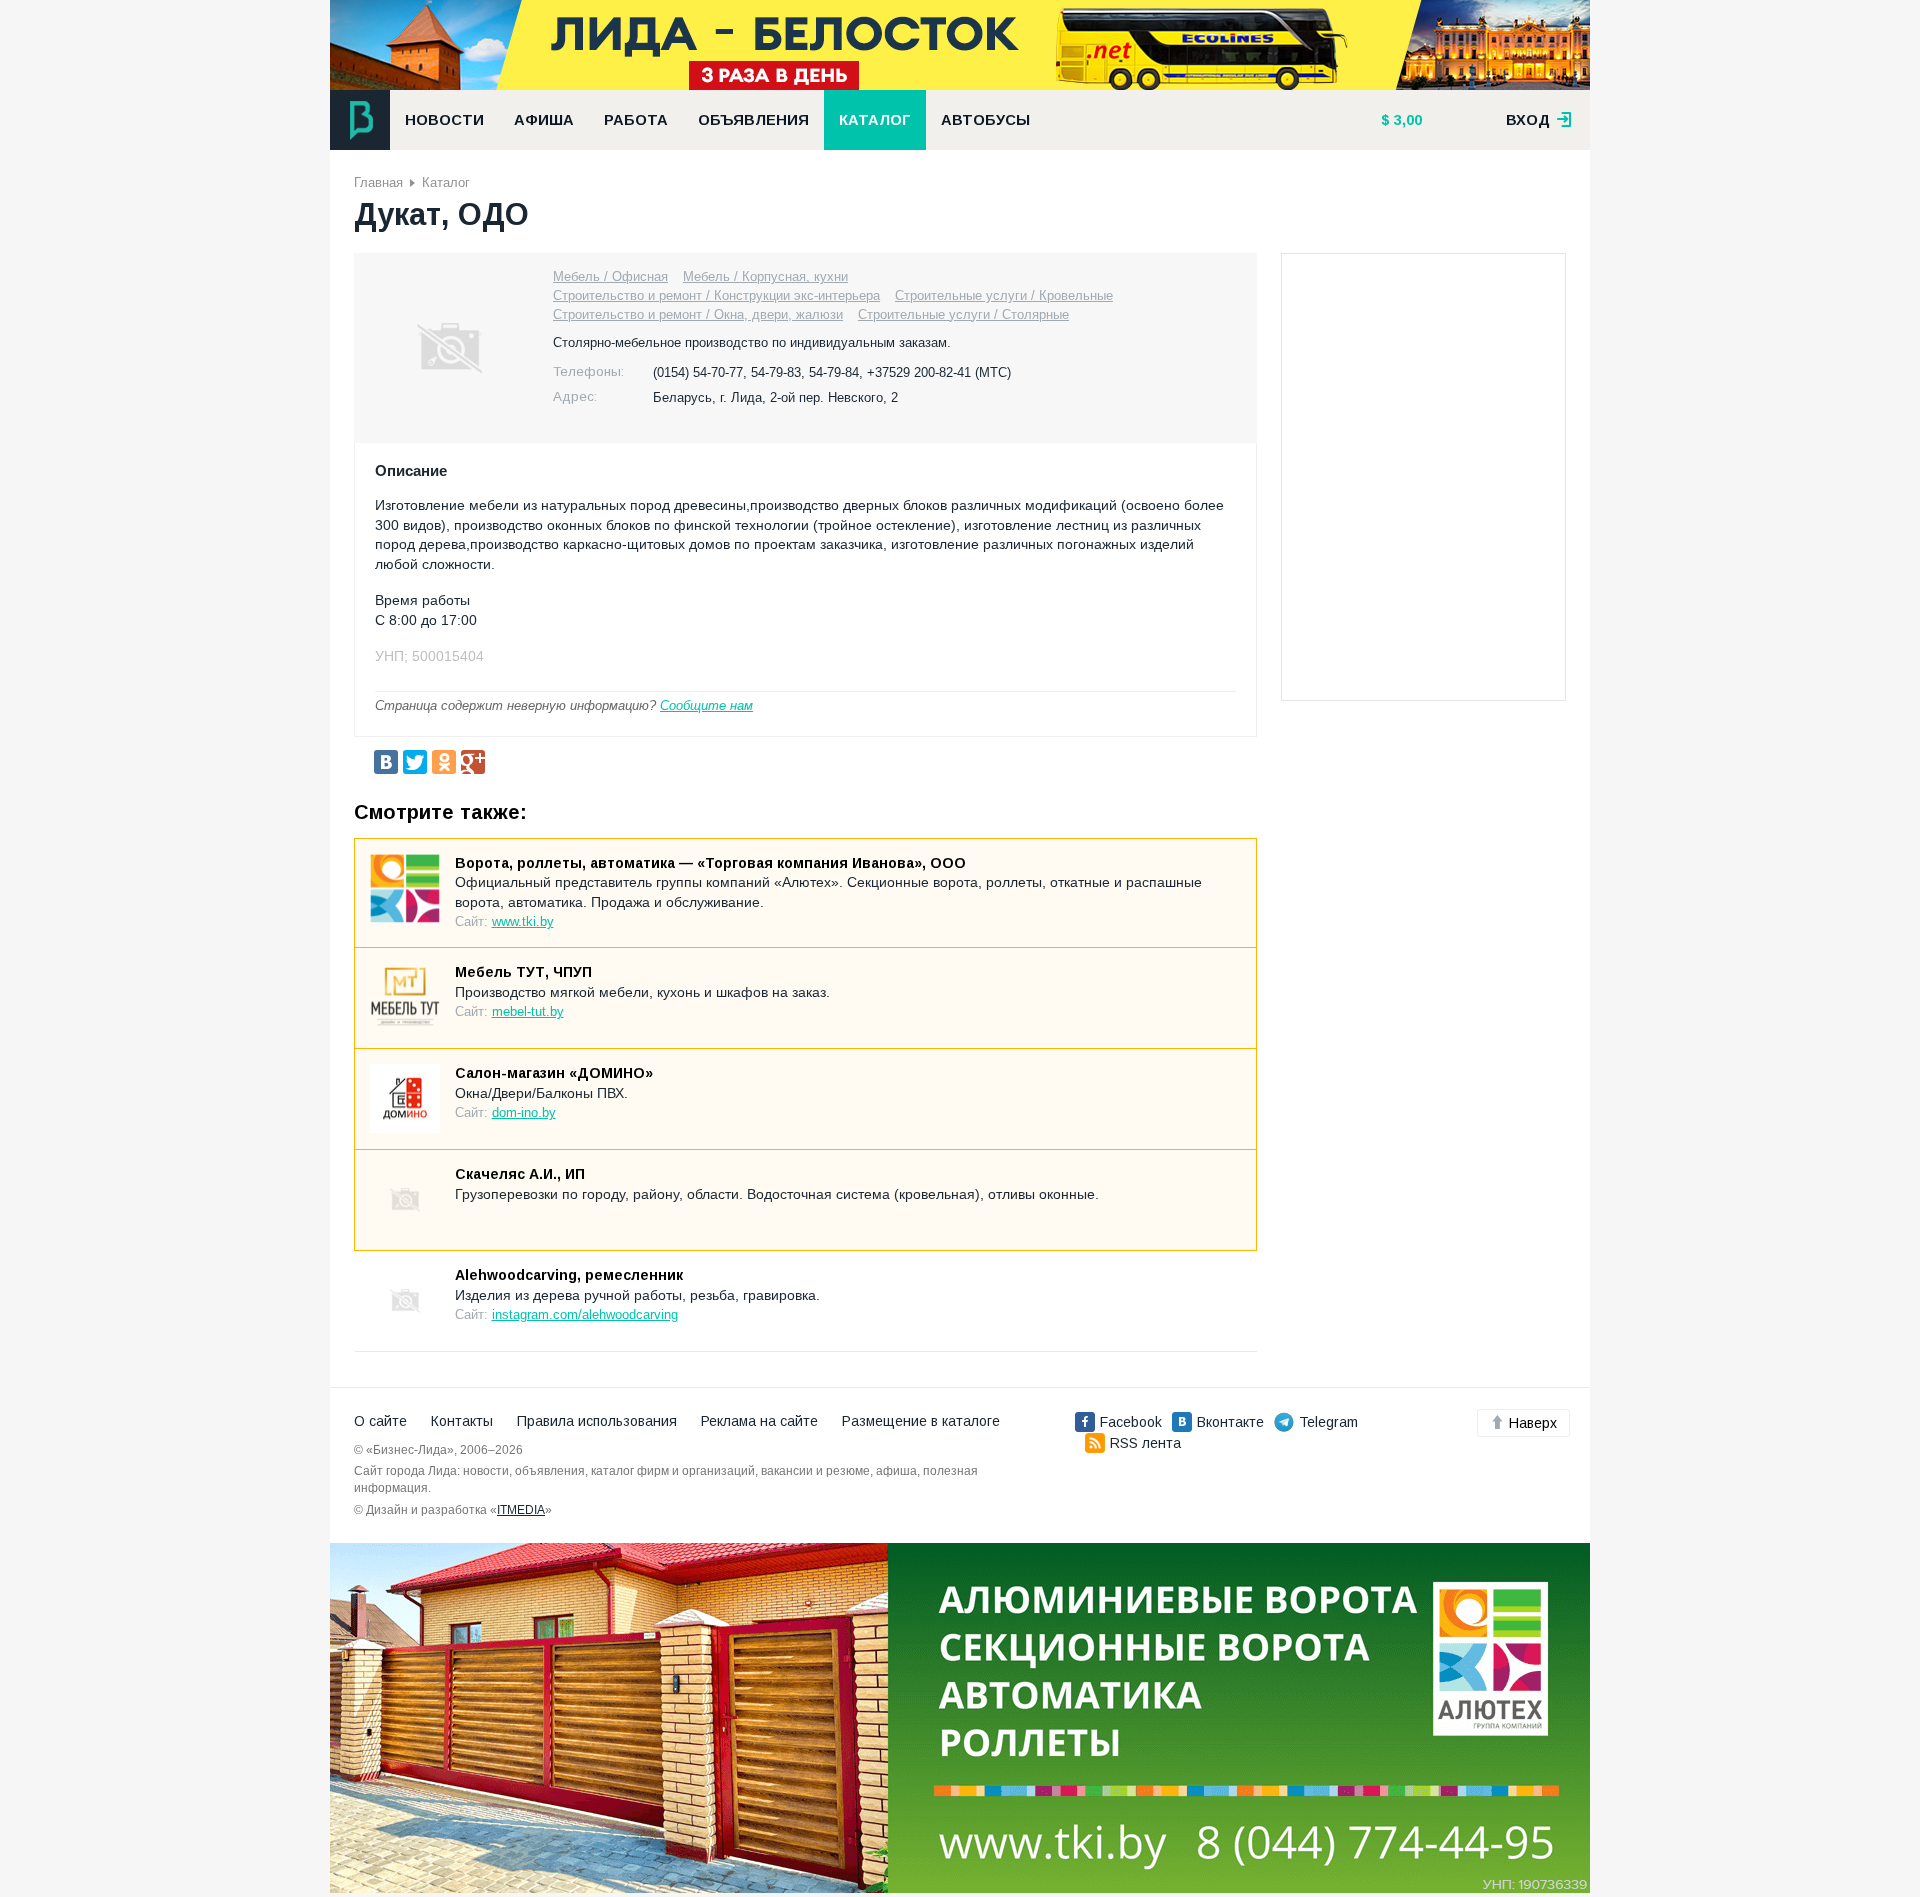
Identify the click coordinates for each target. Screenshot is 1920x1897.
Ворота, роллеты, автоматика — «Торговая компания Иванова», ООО (710, 863)
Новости (444, 120)
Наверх (1533, 1423)
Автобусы (985, 120)
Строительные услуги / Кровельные (1004, 295)
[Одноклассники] (444, 762)
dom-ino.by (524, 1112)
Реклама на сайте (759, 1421)
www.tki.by (523, 921)
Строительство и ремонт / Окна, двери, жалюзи (698, 314)
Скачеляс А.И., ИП (520, 1174)
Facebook (1131, 1422)
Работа (636, 120)
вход (1530, 120)
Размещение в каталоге (921, 1421)
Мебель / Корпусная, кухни (765, 276)
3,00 (1406, 120)
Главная (378, 182)
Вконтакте (1230, 1422)
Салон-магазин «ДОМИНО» (554, 1073)
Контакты (462, 1421)
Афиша (544, 120)
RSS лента (1145, 1443)
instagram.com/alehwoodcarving (585, 1314)
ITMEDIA (521, 1510)
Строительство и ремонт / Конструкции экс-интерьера (716, 295)
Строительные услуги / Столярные (963, 314)
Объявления (753, 120)
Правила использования (597, 1421)
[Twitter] (415, 762)
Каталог (875, 120)
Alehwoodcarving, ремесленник (569, 1275)
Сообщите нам (706, 705)
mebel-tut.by (528, 1011)
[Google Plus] (473, 762)
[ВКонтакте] (386, 762)
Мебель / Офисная (610, 276)
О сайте (380, 1421)
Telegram (1328, 1422)
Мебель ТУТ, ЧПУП (523, 972)
